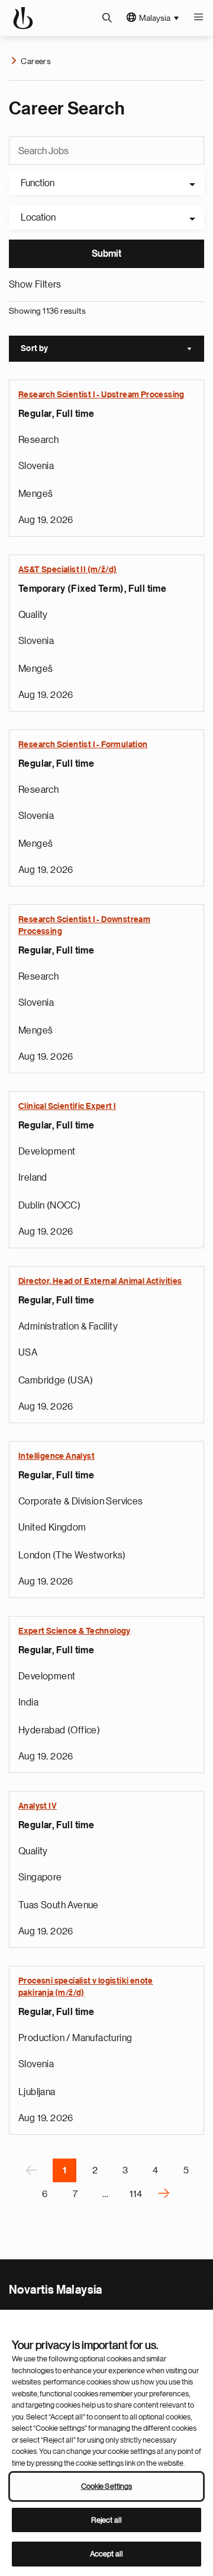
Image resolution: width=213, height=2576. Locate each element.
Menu (198, 18)
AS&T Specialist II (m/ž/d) (67, 570)
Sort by (112, 350)
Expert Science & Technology (75, 1631)
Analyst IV (38, 1806)
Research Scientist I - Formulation (83, 745)
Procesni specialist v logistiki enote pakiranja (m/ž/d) (86, 1987)
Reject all (106, 2520)
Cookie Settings (107, 2486)
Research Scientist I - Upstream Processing (101, 395)
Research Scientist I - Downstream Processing (84, 926)
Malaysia (155, 18)
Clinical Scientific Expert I (67, 1107)
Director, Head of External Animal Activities (100, 1281)
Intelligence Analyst (57, 1456)
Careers (36, 61)
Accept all (106, 2554)
